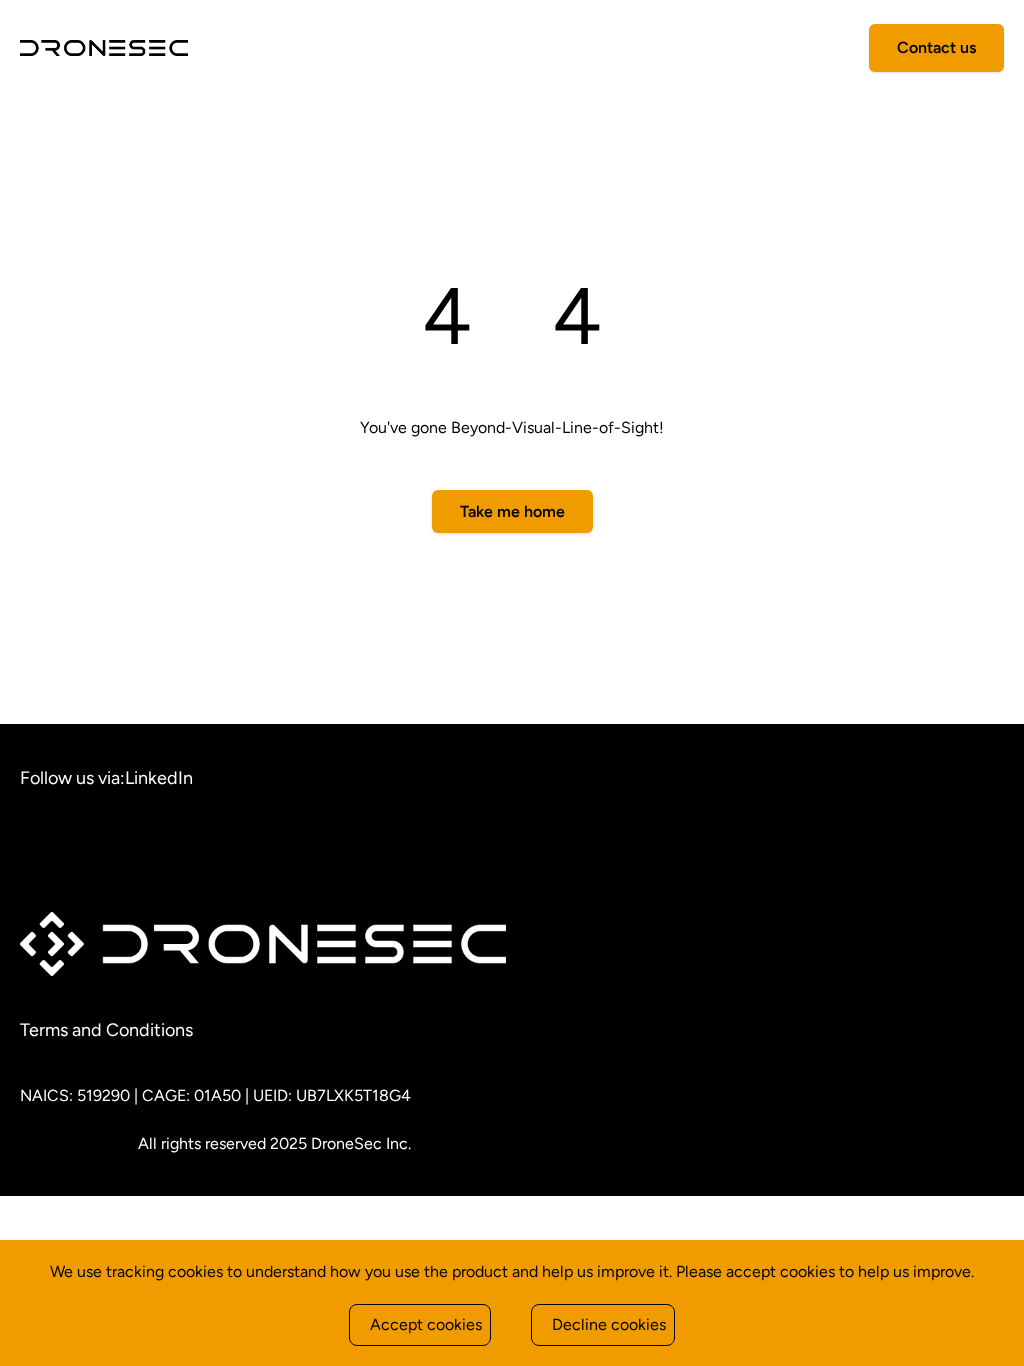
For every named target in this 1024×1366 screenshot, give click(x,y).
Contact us (936, 47)
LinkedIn (159, 778)
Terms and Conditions (106, 1030)
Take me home (512, 511)
